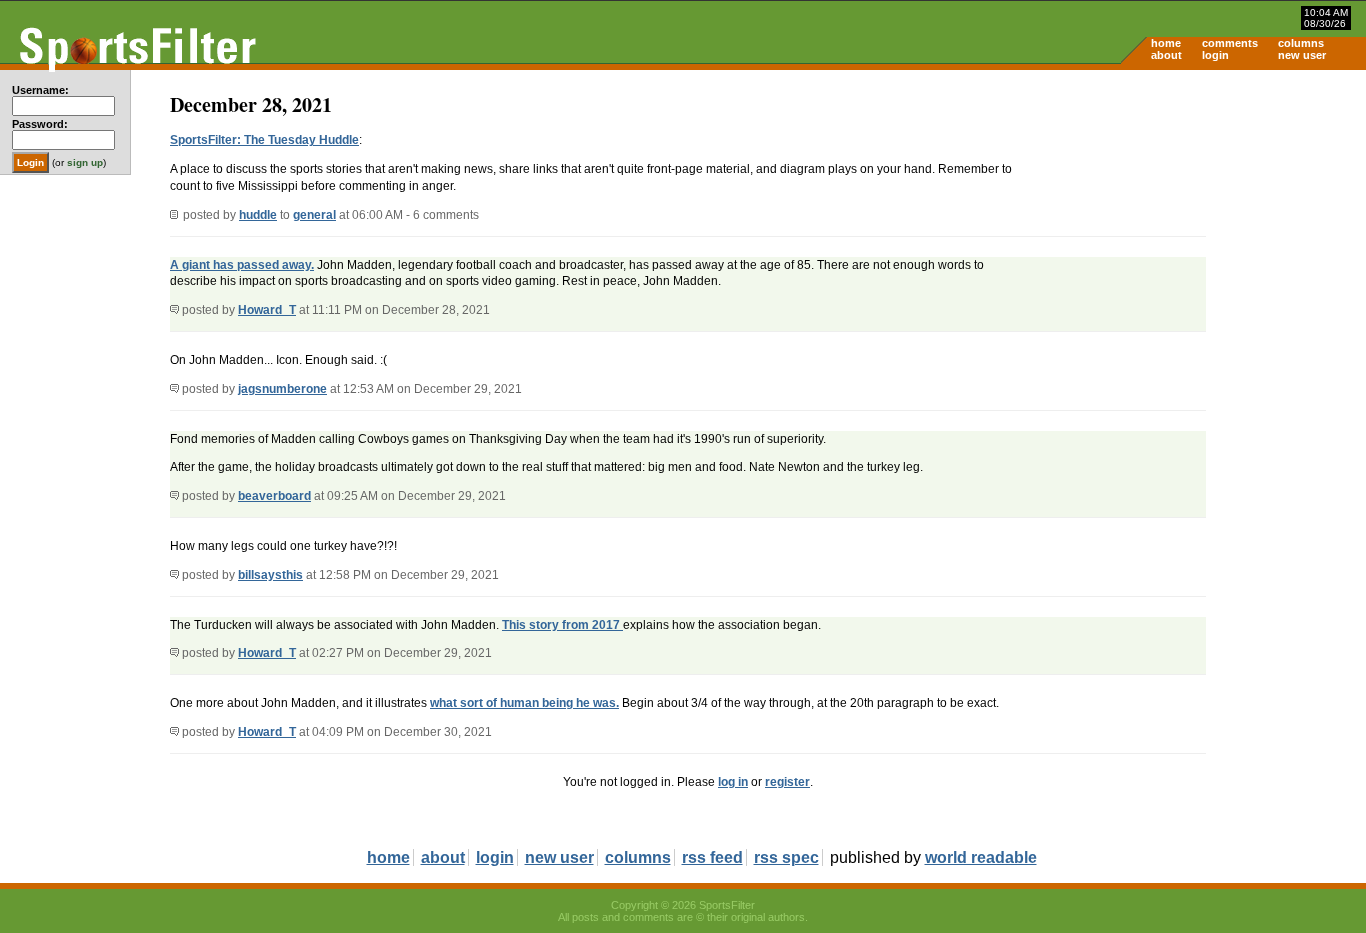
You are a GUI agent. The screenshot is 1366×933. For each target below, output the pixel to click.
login (1215, 55)
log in (733, 782)
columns (1301, 43)
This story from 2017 (562, 625)
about (1166, 55)
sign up (85, 162)
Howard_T (267, 310)
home (1166, 43)
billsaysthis (270, 575)
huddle (258, 215)
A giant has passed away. (242, 265)
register (787, 782)
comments (1230, 43)
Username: (40, 90)
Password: (40, 124)
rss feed (712, 857)
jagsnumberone (282, 389)
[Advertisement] (1196, 226)
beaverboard (274, 496)
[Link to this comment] (174, 310)
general (314, 215)
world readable (981, 857)
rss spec (786, 857)
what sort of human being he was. (524, 703)
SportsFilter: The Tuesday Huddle (264, 140)
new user (1302, 55)
